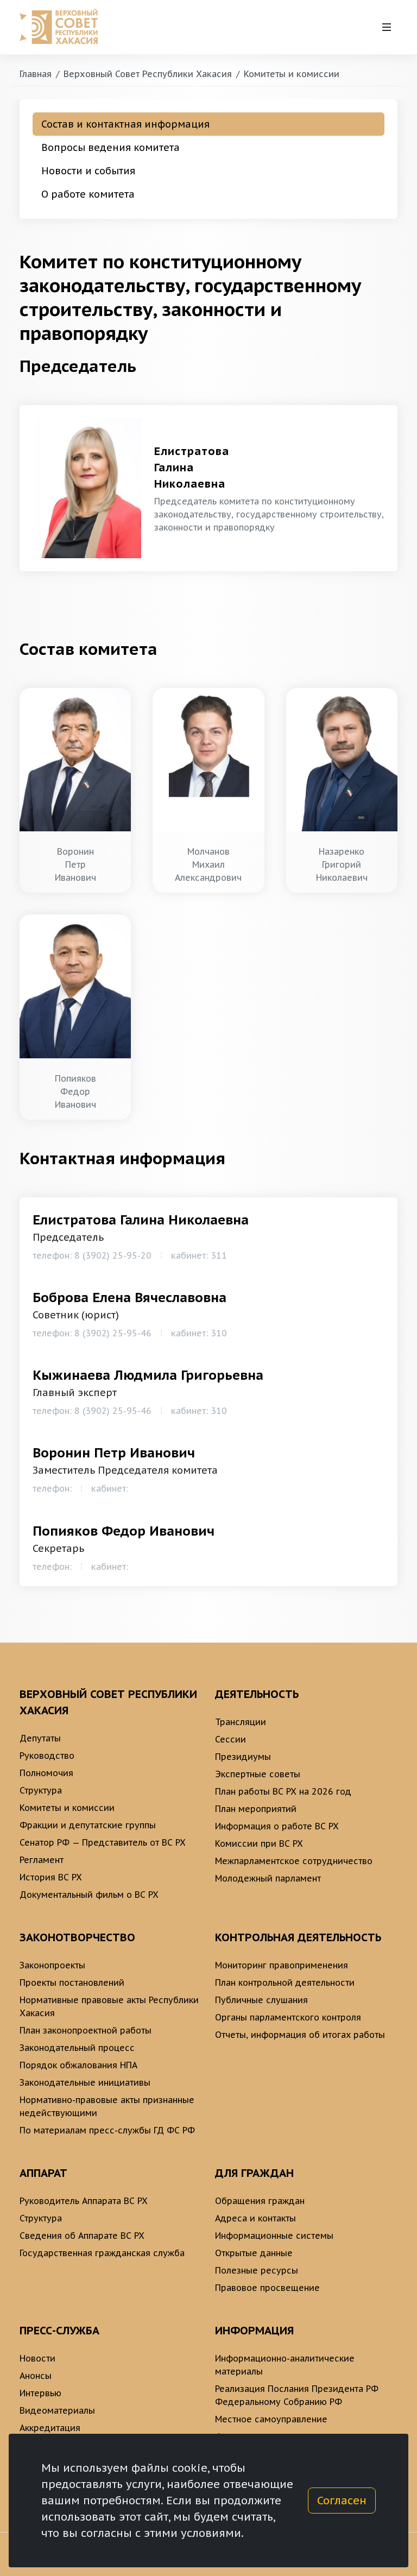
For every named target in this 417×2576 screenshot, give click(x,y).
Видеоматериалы (57, 2410)
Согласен (342, 2501)
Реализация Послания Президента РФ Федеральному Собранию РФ (297, 2395)
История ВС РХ (51, 1877)
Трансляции (241, 1722)
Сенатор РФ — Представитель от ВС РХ (103, 1842)
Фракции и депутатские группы (88, 1825)
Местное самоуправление (271, 2419)
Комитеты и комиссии (292, 74)
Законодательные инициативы (85, 2082)
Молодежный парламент (268, 1878)
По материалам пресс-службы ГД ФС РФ (107, 2130)
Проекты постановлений (72, 1982)
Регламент (42, 1860)
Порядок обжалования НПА (78, 2065)
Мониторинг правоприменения (282, 1965)
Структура (41, 1790)
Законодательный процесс (77, 2048)
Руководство (47, 1756)
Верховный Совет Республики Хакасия (148, 74)
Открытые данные (254, 2253)
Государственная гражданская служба (102, 2253)
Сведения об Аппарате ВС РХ (82, 2236)
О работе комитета (88, 194)
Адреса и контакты (255, 2218)
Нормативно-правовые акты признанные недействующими (107, 2106)
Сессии (230, 1739)
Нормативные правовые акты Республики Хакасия (109, 2006)
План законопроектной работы (86, 2030)
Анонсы (36, 2376)
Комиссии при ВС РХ (259, 1843)
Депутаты (40, 1738)
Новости (37, 2358)
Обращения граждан (260, 2201)
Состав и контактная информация (125, 124)
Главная (36, 74)
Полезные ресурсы (257, 2270)
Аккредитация (50, 2428)
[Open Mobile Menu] (387, 27)
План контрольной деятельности (285, 1982)
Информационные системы (274, 2236)
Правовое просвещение (267, 2288)
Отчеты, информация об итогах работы (300, 2035)
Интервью (40, 2393)
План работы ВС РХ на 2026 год (283, 1791)
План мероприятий (256, 1809)
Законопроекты (52, 1965)
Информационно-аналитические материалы (285, 2365)
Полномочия (46, 1773)
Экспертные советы (258, 1774)
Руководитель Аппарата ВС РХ (84, 2201)
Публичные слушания (261, 2000)
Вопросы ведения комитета (110, 147)
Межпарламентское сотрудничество (294, 1861)
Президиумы (243, 1757)
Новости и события (88, 171)
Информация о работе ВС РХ (277, 1826)
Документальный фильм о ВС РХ (89, 1895)
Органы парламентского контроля (288, 2017)
